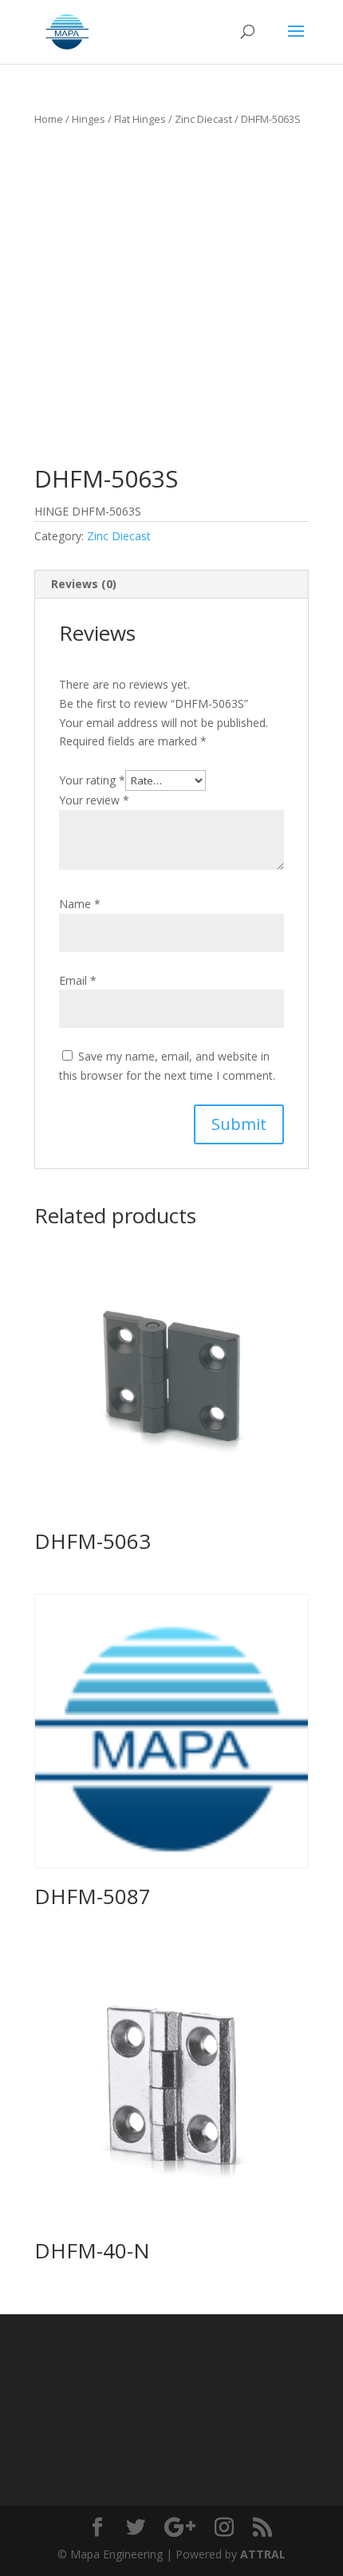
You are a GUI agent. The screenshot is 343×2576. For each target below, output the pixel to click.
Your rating (92, 780)
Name (80, 904)
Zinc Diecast (203, 119)
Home (49, 119)
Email (78, 980)
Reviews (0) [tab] (84, 584)
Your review (94, 800)
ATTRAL (263, 2554)
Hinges (89, 119)
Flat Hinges (140, 119)
